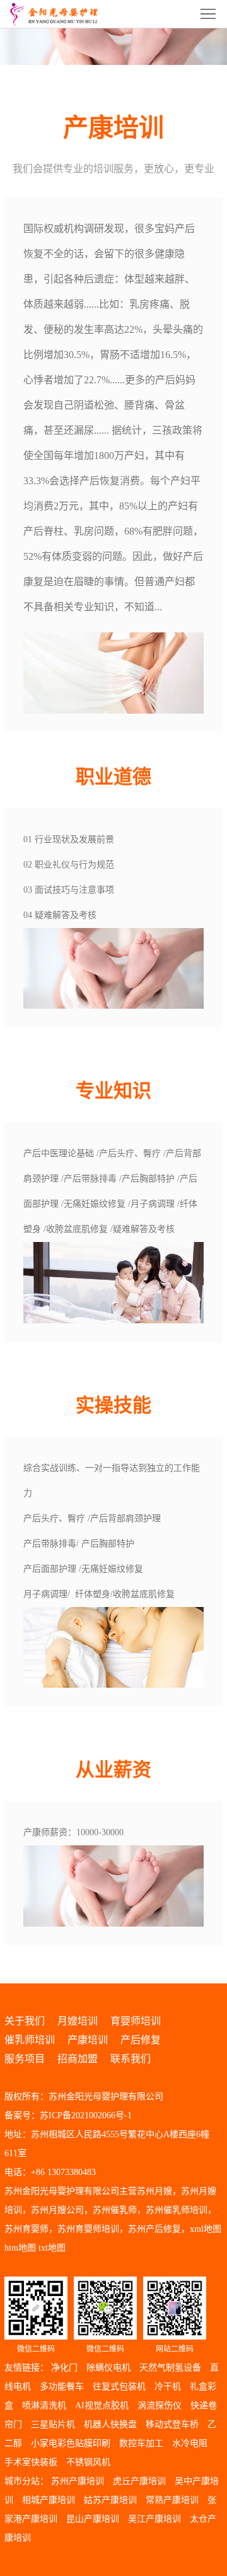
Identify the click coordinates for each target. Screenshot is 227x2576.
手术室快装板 (31, 2462)
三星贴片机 (53, 2424)
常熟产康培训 (172, 2500)
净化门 (64, 2368)
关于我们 (25, 2021)
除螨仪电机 (108, 2368)
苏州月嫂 (154, 2191)
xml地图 (206, 2229)
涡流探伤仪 (160, 2405)
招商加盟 (78, 2059)
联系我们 (131, 2059)
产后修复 (141, 2040)
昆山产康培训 (93, 2519)
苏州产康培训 (78, 2481)
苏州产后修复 (154, 2229)
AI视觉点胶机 (102, 2405)
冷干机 (168, 2387)
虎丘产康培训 (139, 2481)
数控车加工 (141, 2443)
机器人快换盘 (110, 2424)
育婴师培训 (136, 2021)
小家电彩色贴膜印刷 (71, 2443)
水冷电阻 (190, 2443)
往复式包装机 (119, 2387)
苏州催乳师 (115, 2210)
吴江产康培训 (154, 2519)
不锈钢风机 (88, 2462)
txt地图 (52, 2248)
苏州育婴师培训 (88, 2229)
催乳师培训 (30, 2040)
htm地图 (20, 2248)
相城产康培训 (49, 2500)
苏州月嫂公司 (57, 2210)
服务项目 (25, 2059)
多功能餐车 (62, 2387)
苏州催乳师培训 (177, 2210)
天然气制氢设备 (170, 2368)
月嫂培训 (78, 2021)
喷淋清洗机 (44, 2405)
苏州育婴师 (26, 2229)
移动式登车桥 (172, 2424)
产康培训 (88, 2040)
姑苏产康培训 (110, 2500)
